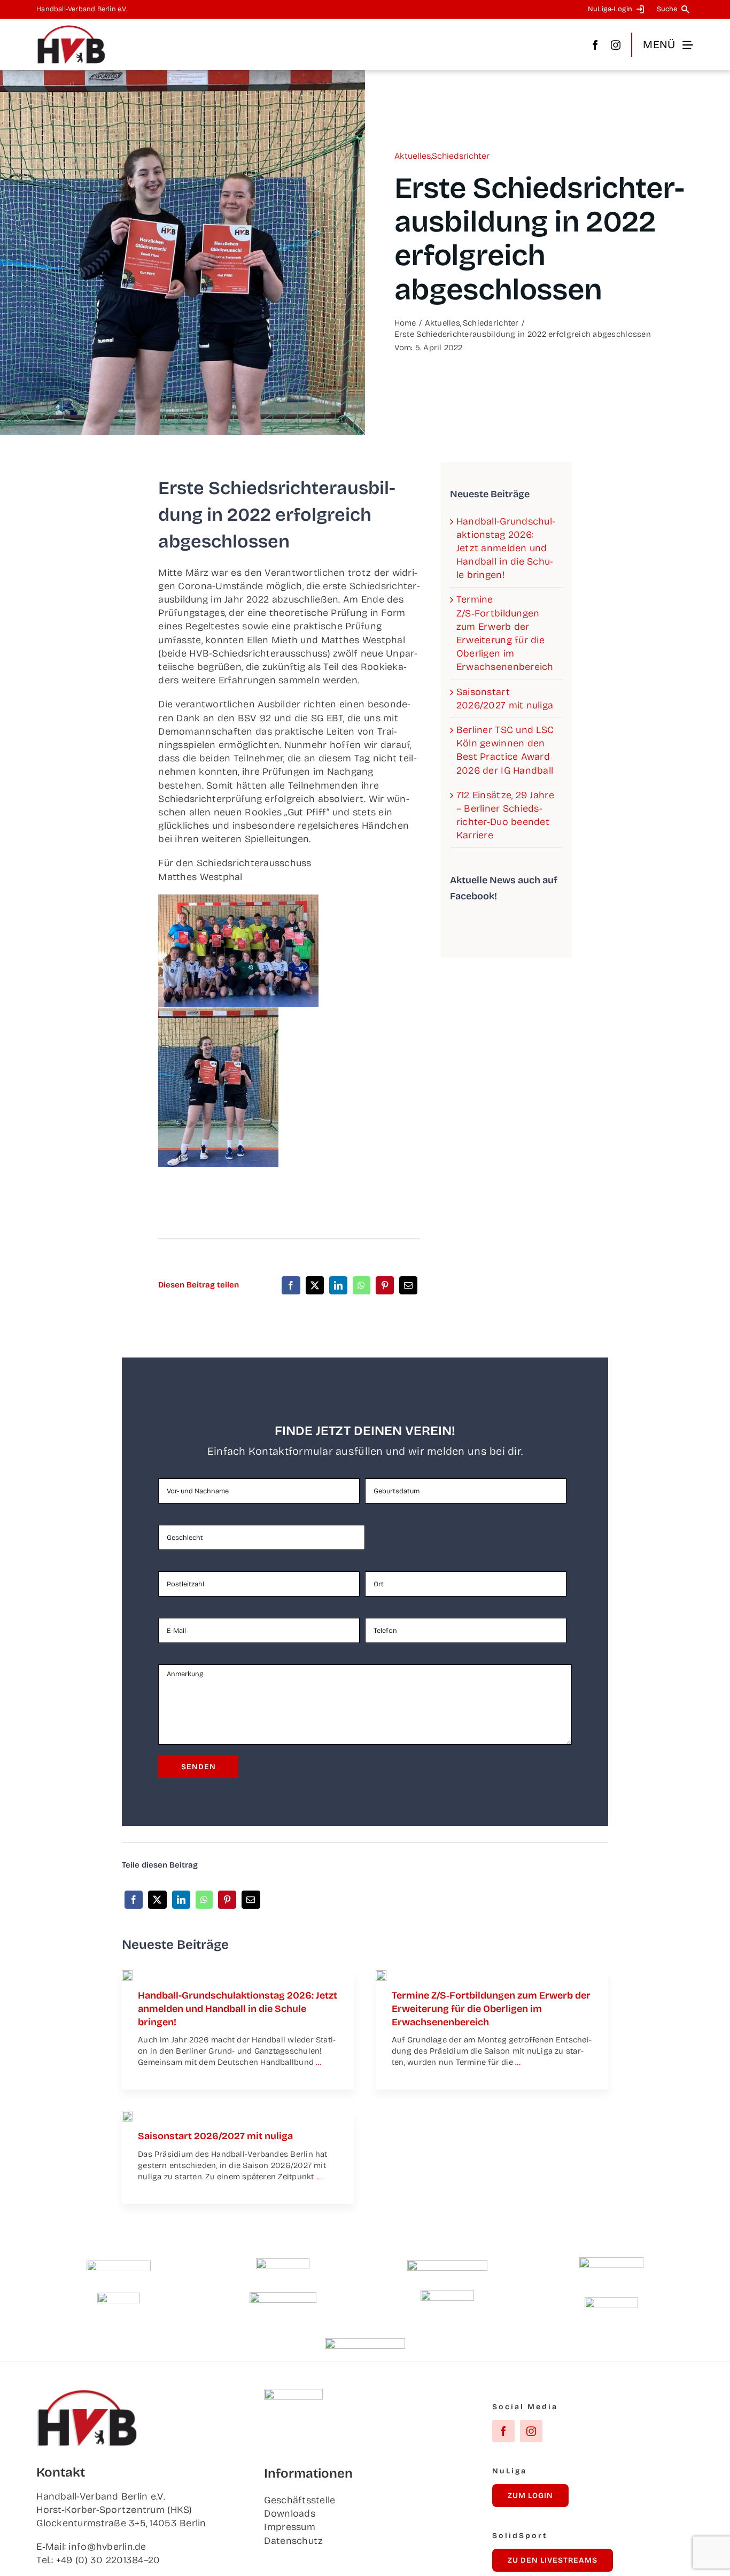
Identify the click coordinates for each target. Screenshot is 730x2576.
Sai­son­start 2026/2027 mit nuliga (215, 2136)
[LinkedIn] (338, 1285)
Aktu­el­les (413, 156)
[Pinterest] (385, 1285)
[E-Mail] (408, 1285)
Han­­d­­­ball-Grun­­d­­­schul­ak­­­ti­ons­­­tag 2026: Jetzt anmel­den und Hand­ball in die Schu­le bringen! (506, 548)
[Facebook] (291, 1285)
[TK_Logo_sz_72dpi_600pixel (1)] (447, 2265)
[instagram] (616, 45)
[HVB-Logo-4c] (127, 2116)
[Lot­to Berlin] (283, 2263)
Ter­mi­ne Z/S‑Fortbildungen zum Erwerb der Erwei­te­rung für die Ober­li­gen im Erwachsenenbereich (491, 2009)
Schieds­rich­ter (461, 156)
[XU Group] (611, 2302)
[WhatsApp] (361, 1285)
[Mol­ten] (119, 2265)
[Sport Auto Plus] (365, 2343)
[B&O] (447, 2295)
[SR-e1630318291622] (381, 1975)
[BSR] (119, 2297)
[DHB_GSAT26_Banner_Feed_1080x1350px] (127, 1975)
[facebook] (595, 45)
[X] (315, 1285)
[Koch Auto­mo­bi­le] (611, 2262)
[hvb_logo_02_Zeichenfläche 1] (71, 29)
